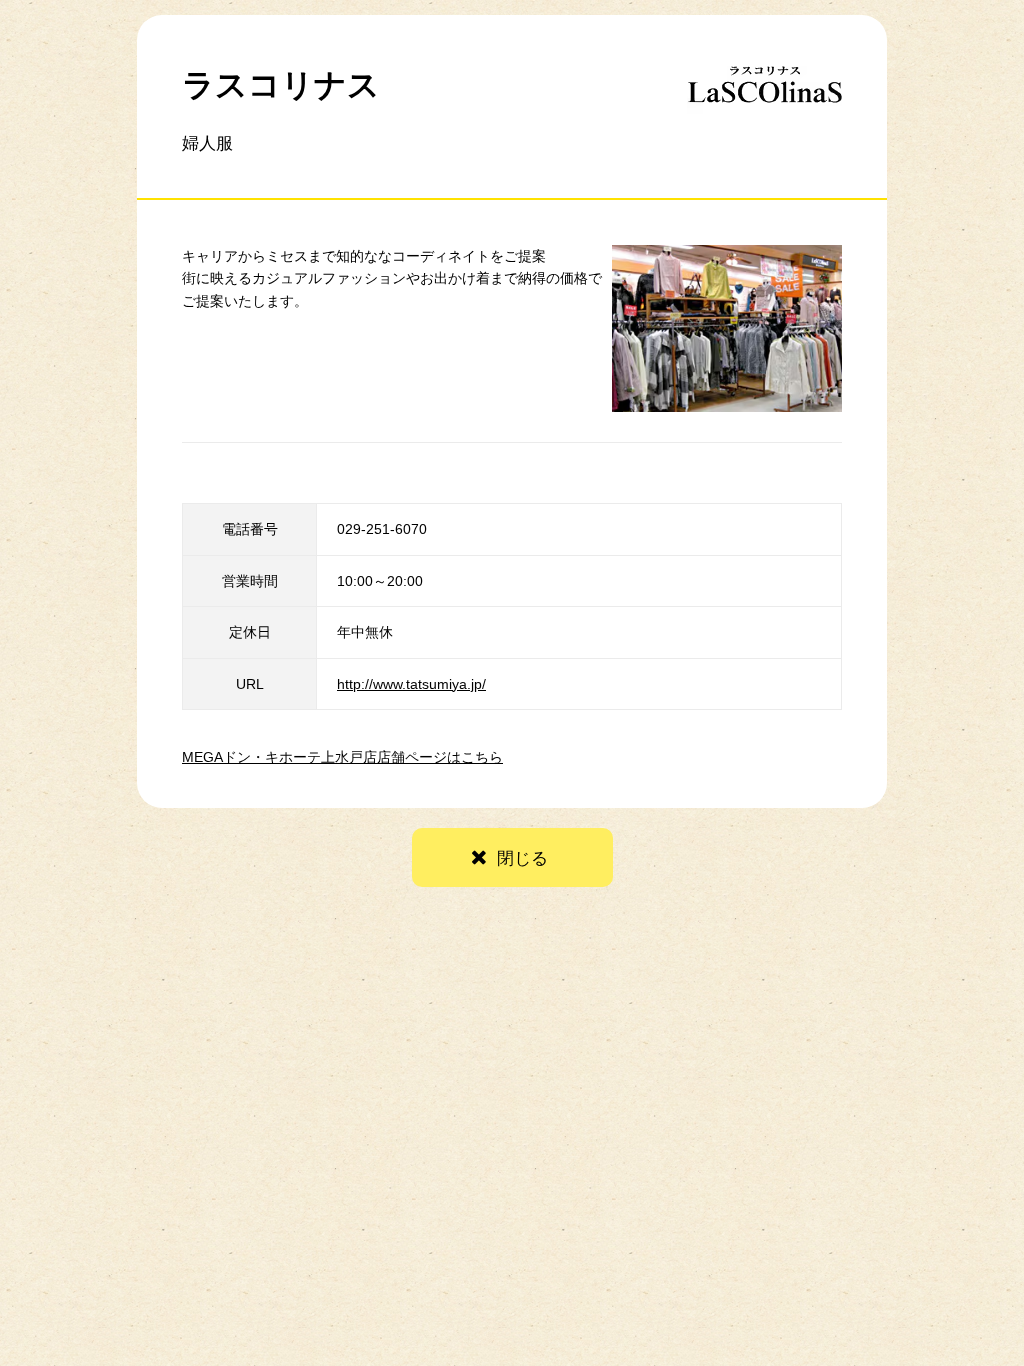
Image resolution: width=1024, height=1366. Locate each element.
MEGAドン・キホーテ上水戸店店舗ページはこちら (342, 757)
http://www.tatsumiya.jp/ (411, 684)
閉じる (522, 858)
